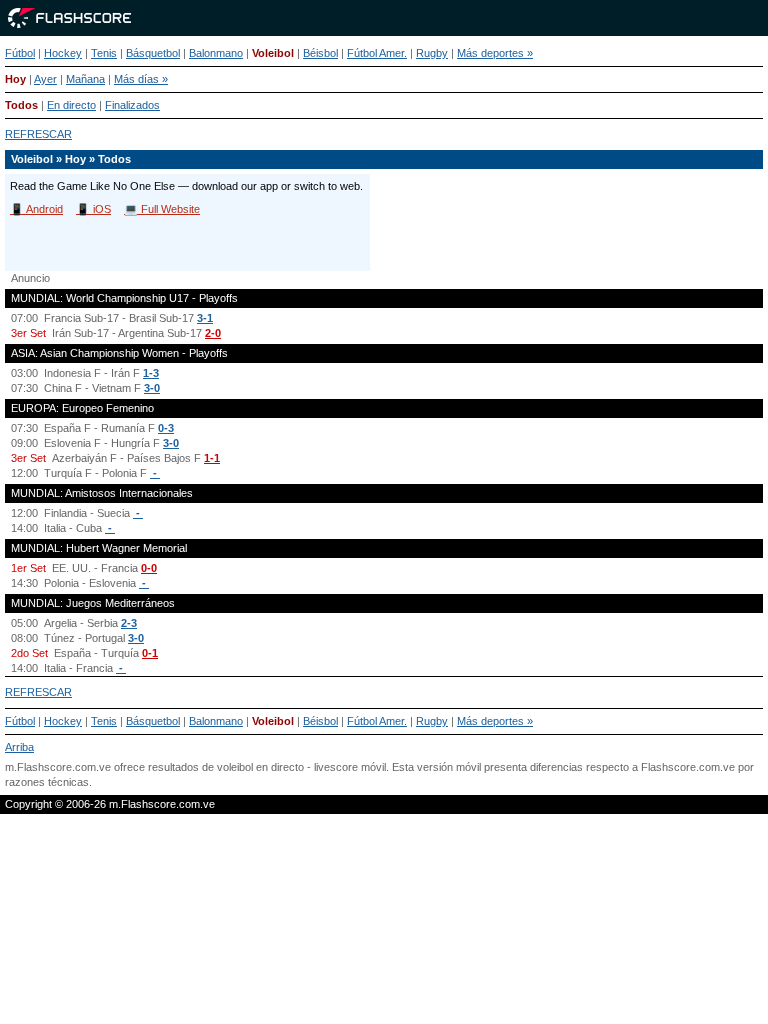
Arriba (19, 747)
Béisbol (320, 53)
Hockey (63, 53)
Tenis (104, 53)
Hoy (15, 79)
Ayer (45, 79)
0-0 (149, 568)
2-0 (213, 333)
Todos (21, 105)
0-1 (150, 653)
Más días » (141, 79)
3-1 (205, 318)
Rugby (432, 53)
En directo (71, 105)
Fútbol (20, 53)
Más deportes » (495, 53)
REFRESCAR (38, 134)
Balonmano (216, 53)
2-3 (129, 623)
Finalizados (132, 105)
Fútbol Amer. (377, 53)
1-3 (151, 373)
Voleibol (273, 53)
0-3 (166, 428)
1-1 (212, 458)
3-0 (152, 388)
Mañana (85, 79)
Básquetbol (153, 53)
